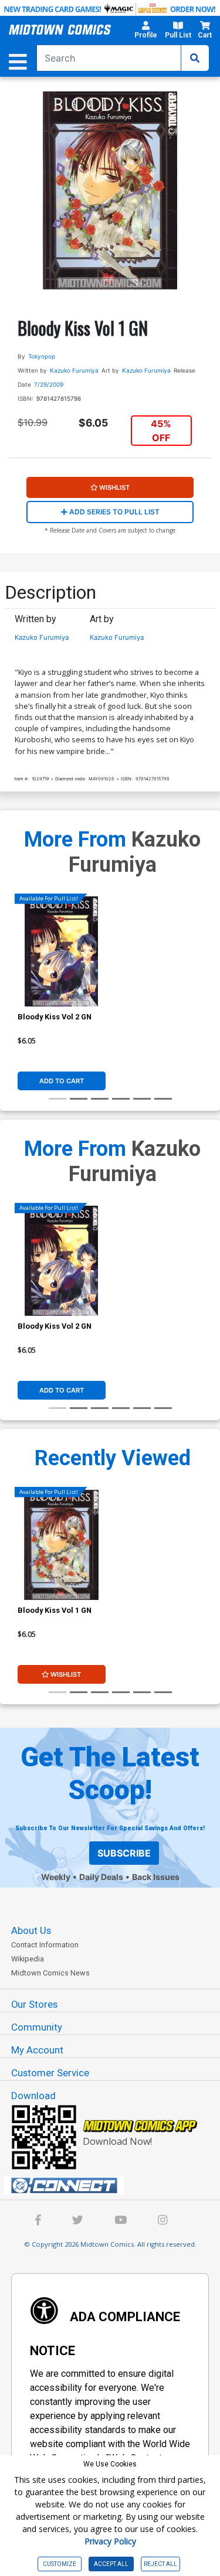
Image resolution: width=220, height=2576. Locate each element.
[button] (145, 32)
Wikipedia (28, 1959)
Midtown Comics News (50, 1973)
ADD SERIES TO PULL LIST (114, 512)
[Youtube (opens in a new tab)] (121, 2221)
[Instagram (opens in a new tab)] (163, 2221)
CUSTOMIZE (60, 2564)
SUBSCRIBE (124, 1853)
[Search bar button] (195, 58)
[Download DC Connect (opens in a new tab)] (115, 2186)
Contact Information (45, 1945)
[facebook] (38, 2221)
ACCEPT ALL (111, 2564)
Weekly (56, 1877)
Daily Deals (101, 1877)
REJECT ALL (160, 2564)
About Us (31, 1930)
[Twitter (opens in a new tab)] (78, 2221)
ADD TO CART (62, 1081)
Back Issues (156, 1877)
